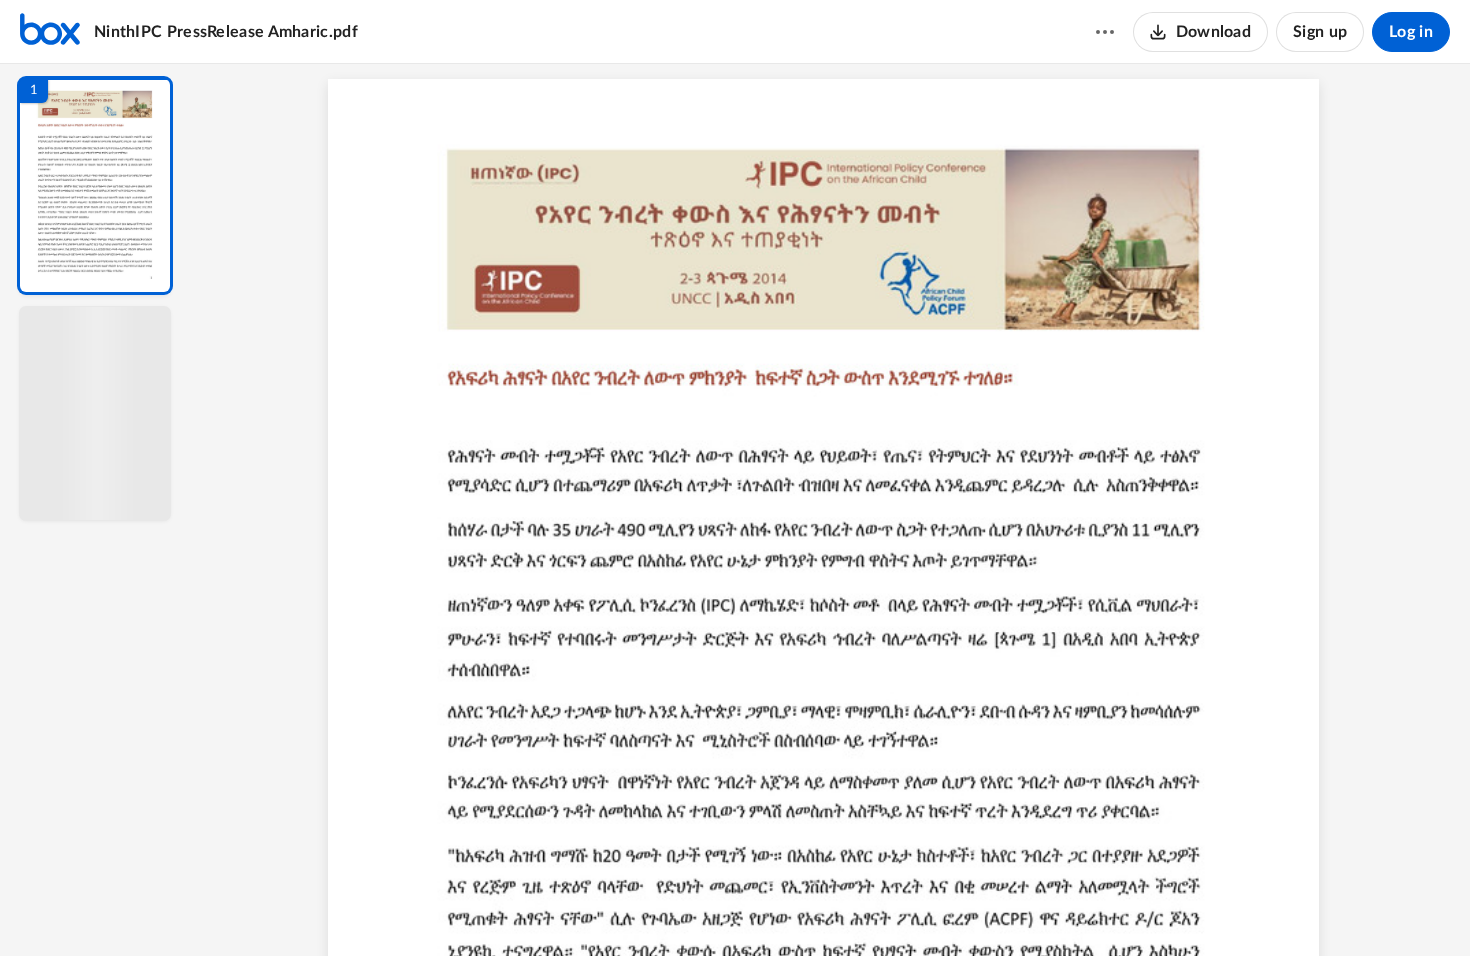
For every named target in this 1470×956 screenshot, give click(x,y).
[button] (95, 185)
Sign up (1320, 32)
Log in (1411, 32)
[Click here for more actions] (1105, 32)
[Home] (50, 32)
